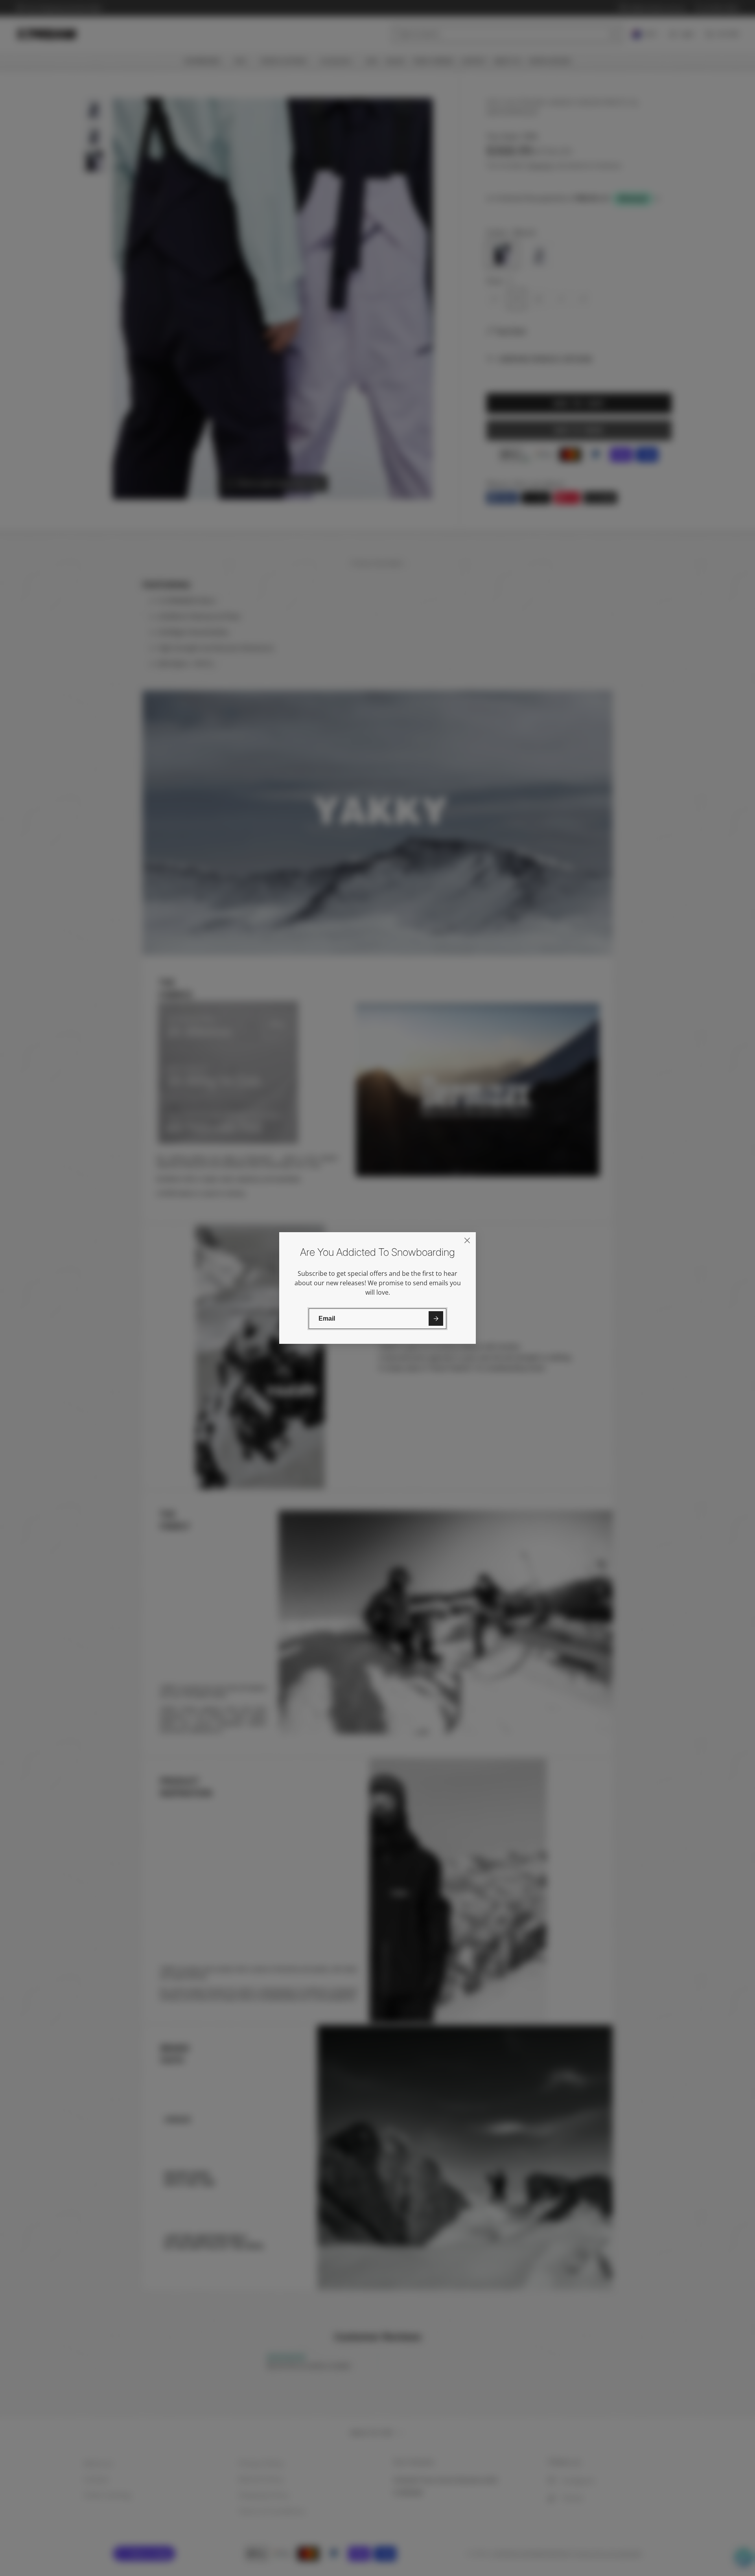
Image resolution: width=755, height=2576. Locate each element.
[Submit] (436, 1318)
